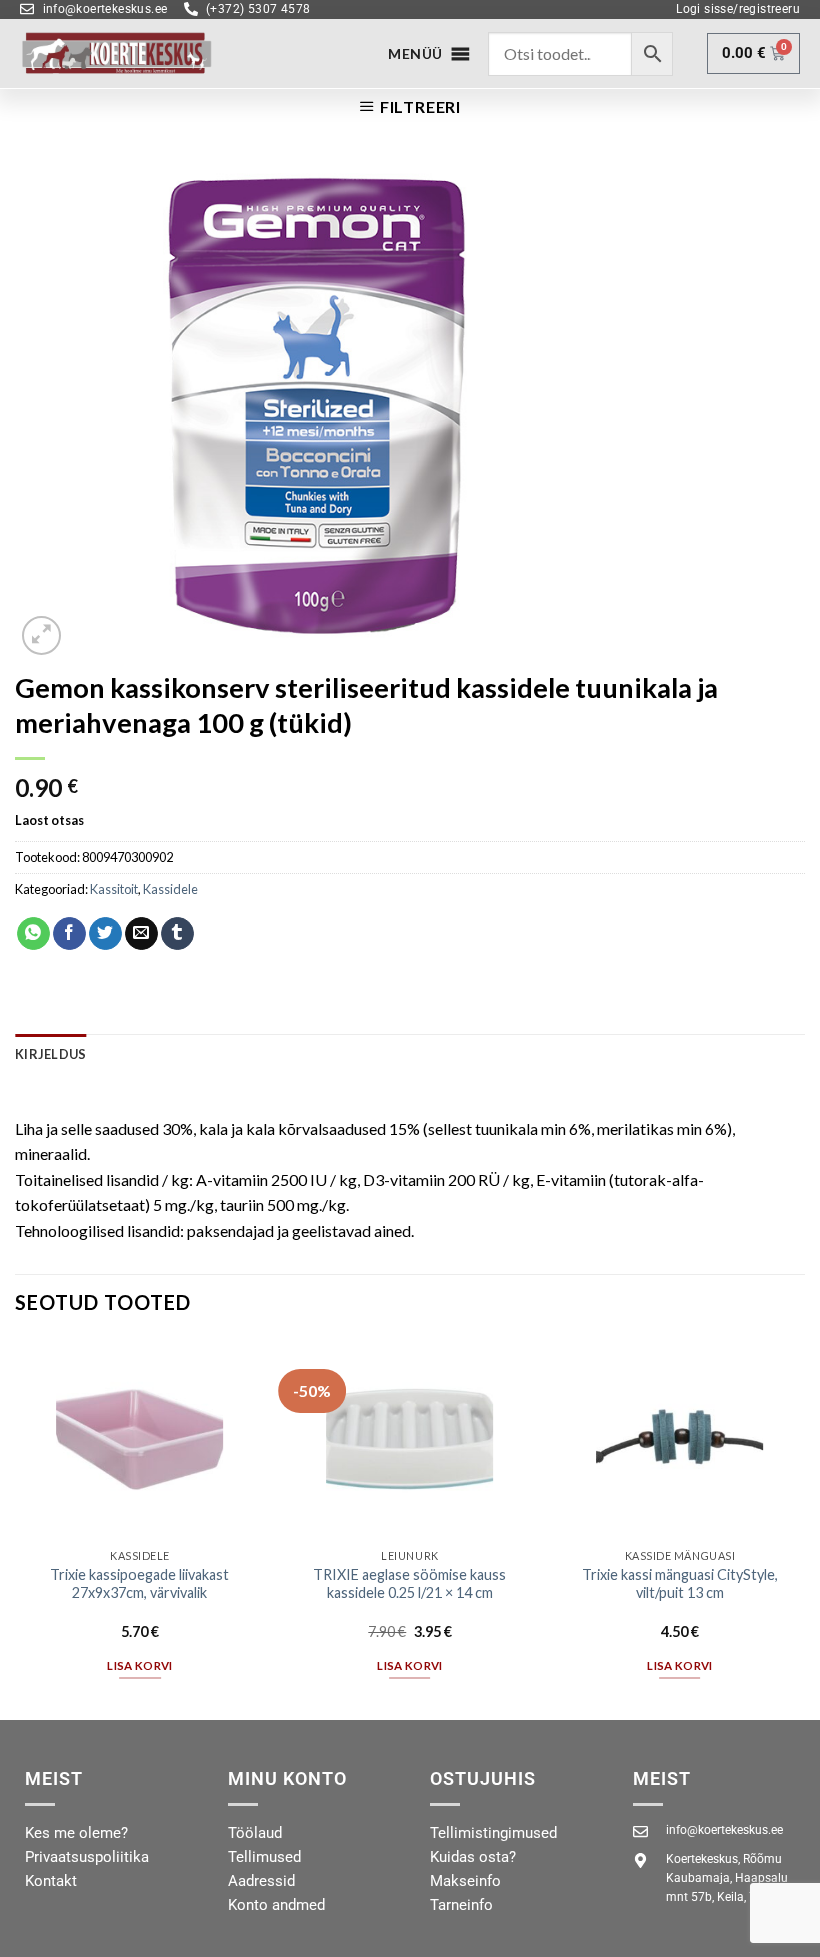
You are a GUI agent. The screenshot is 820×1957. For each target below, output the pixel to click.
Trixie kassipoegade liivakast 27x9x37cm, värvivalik (139, 1584)
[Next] (804, 1527)
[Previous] (16, 1527)
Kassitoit (114, 889)
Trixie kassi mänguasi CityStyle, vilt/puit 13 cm (680, 1584)
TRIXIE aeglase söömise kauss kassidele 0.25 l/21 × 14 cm (409, 1584)
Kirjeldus (50, 1054)
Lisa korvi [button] (139, 1665)
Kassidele (170, 889)
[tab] (50, 1054)
